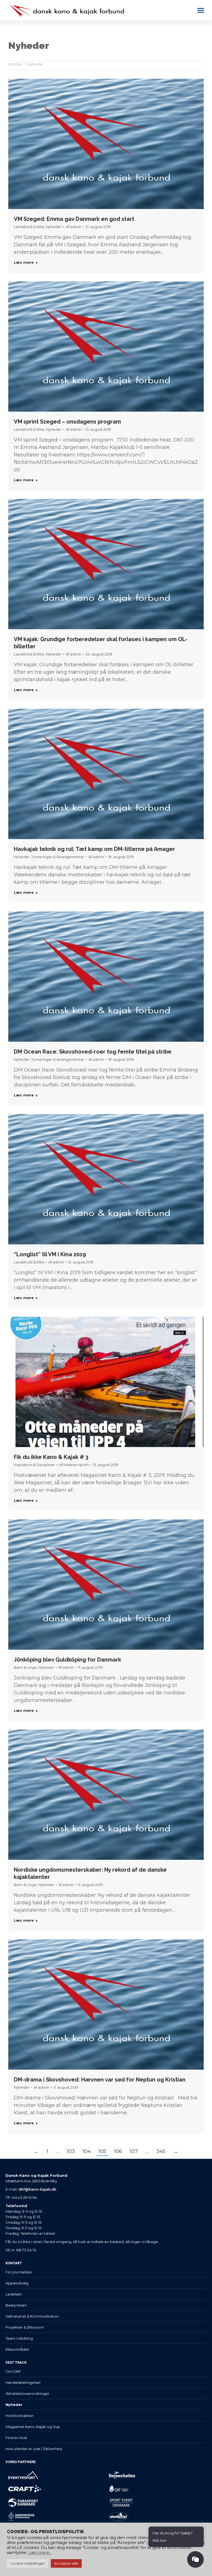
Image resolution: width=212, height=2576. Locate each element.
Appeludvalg (17, 2283)
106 (118, 2151)
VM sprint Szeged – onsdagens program (67, 422)
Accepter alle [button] (66, 2563)
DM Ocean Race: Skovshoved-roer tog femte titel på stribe (93, 1052)
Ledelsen (14, 2294)
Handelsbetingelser (23, 2382)
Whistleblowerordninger (27, 2393)
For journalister (19, 2272)
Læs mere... (40, 2553)
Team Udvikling (19, 2338)
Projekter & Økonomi (25, 2327)
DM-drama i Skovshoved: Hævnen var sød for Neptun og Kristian (100, 2080)
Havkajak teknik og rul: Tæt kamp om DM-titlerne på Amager (94, 849)
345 (161, 2151)
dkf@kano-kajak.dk (37, 2189)
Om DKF (13, 2371)
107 (134, 2151)
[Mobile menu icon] (201, 10)
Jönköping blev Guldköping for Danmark (67, 1660)
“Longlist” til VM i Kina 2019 (50, 1254)
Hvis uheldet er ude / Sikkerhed (34, 2449)
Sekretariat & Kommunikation (32, 2316)
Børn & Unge (25, 1667)
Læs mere (24, 262)
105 (102, 2151)
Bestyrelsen (16, 2305)
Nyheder (54, 227)
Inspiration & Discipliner (34, 1465)
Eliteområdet (17, 2349)
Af (74, 227)
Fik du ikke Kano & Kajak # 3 (51, 1457)
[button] (195, 2559)
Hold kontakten (20, 2416)
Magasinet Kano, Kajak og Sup (33, 2427)
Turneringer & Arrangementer (58, 857)
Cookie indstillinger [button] (27, 2563)
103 (71, 2151)
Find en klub (16, 2438)
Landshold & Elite (29, 227)
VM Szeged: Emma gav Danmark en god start (74, 219)
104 (87, 2151)
